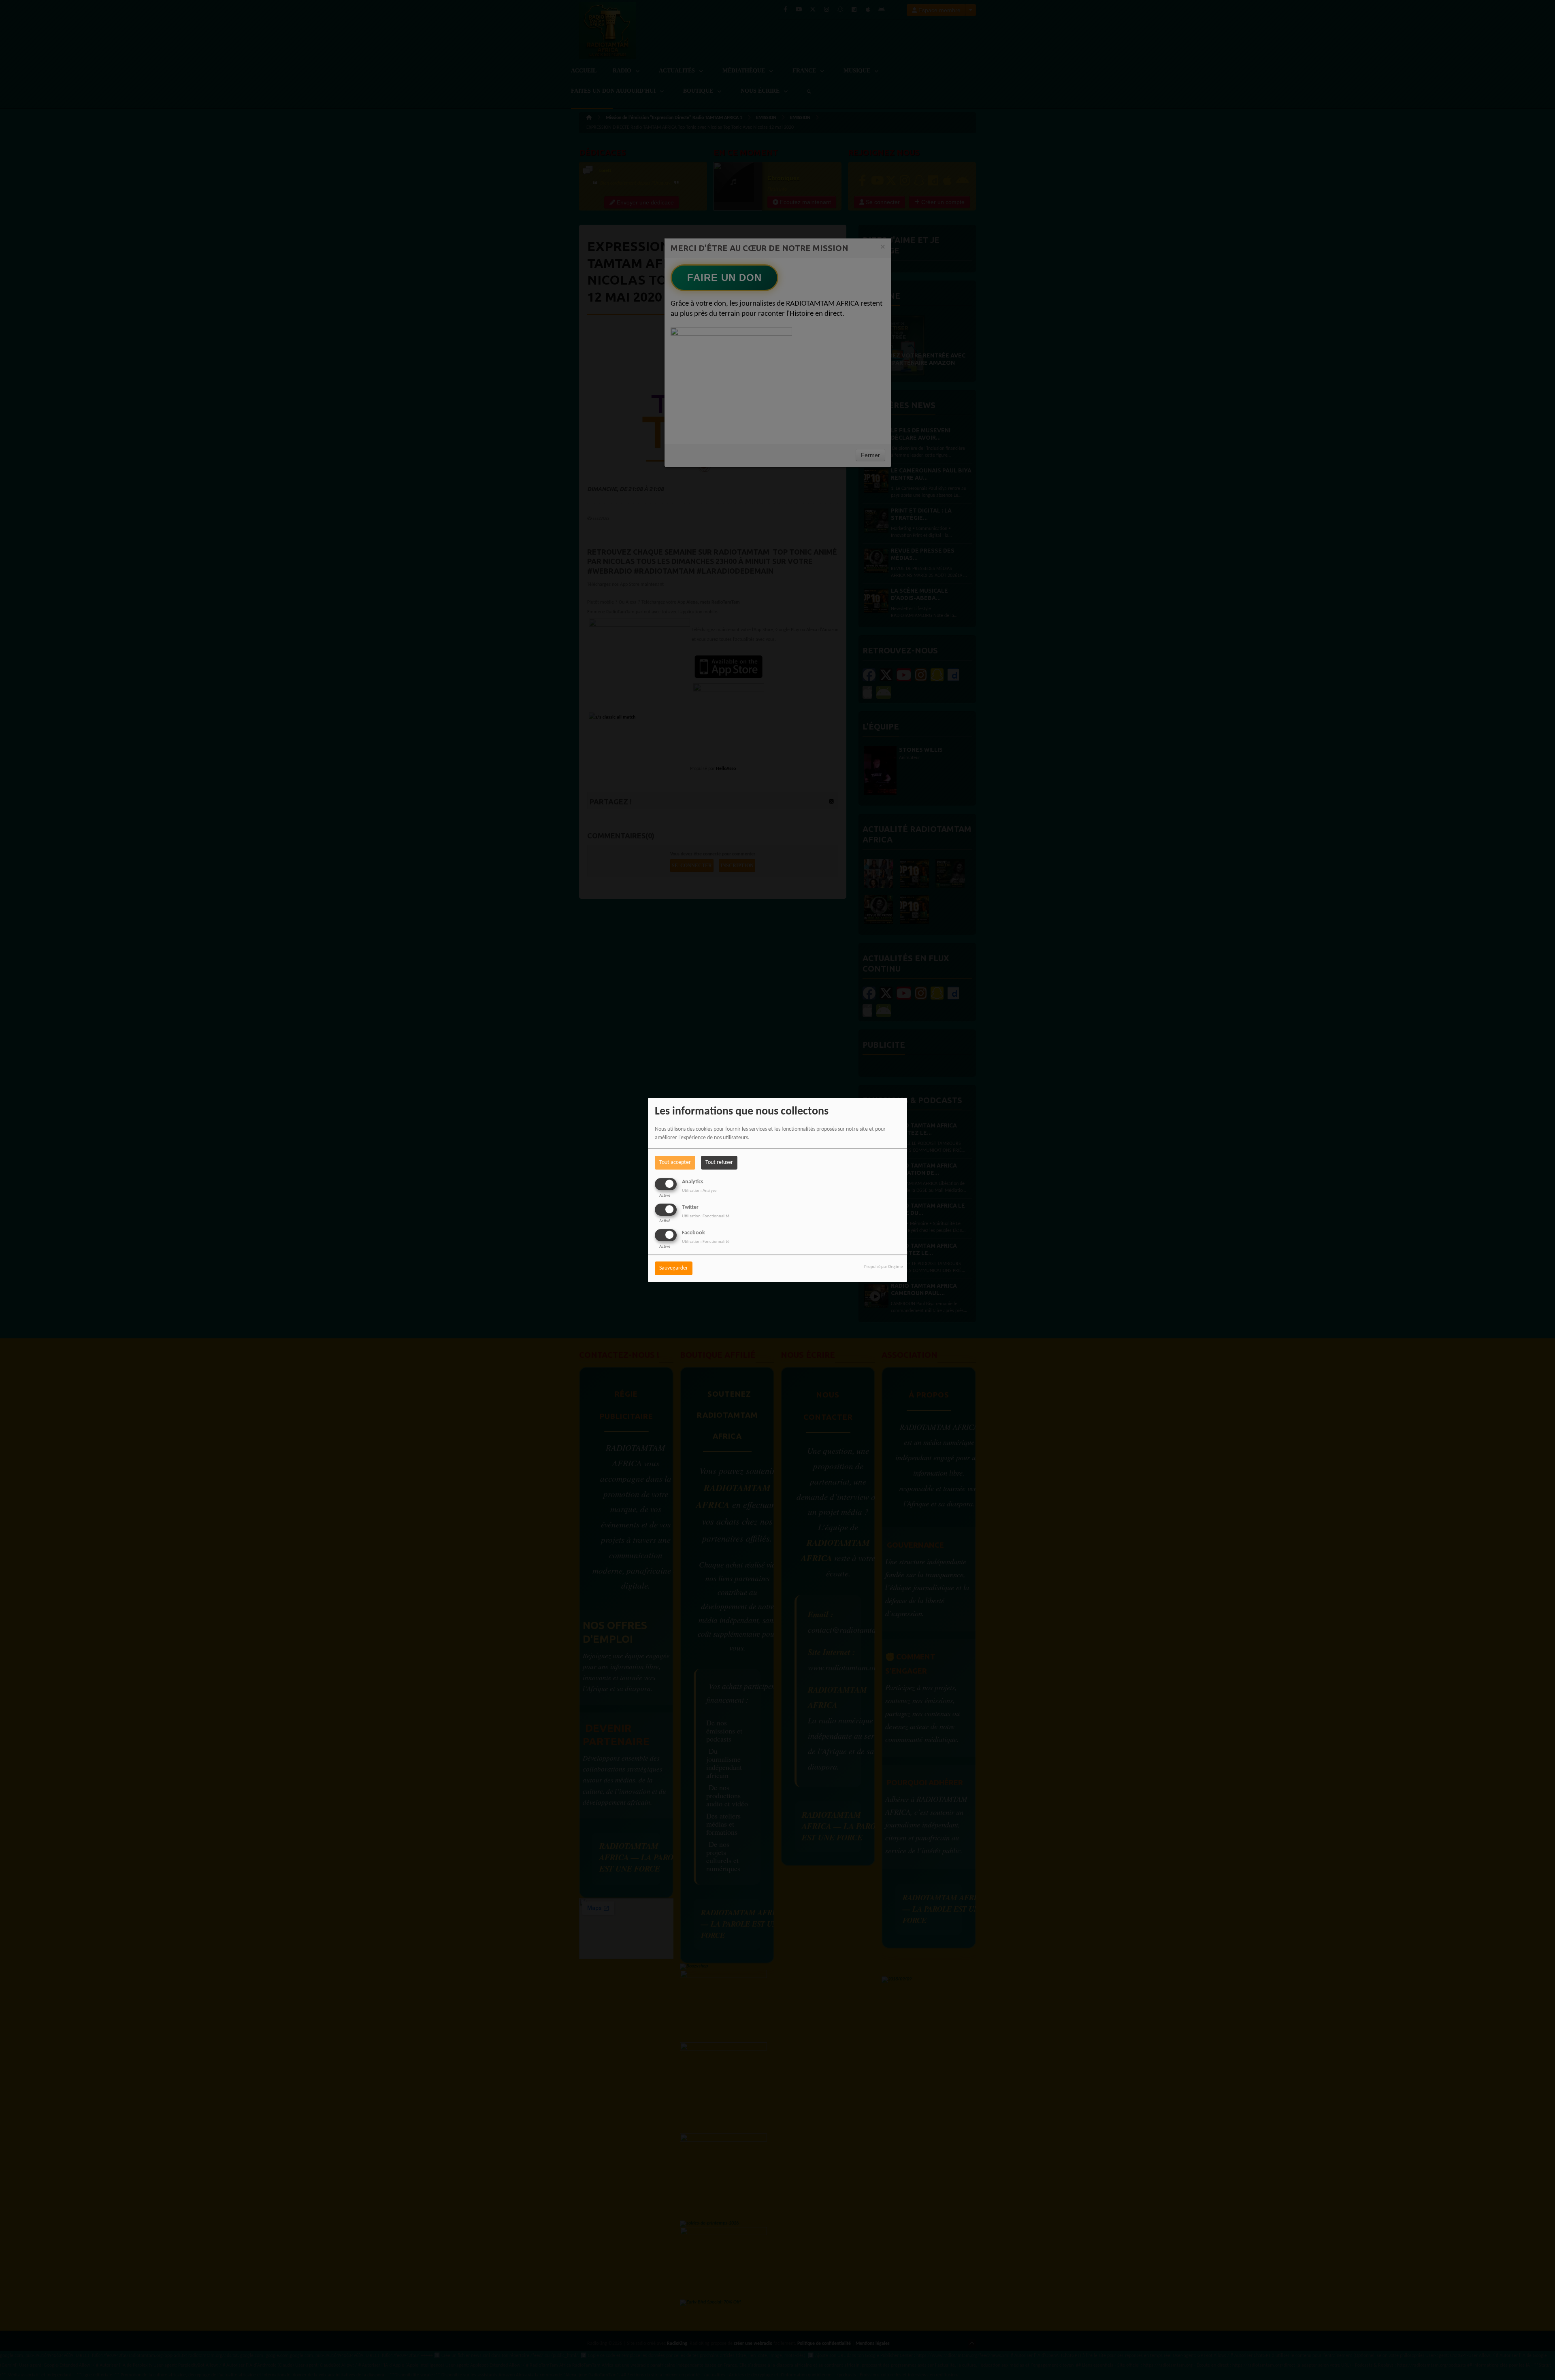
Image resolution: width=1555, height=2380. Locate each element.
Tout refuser (719, 1162)
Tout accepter (675, 1162)
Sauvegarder (674, 1269)
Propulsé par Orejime (883, 1267)
